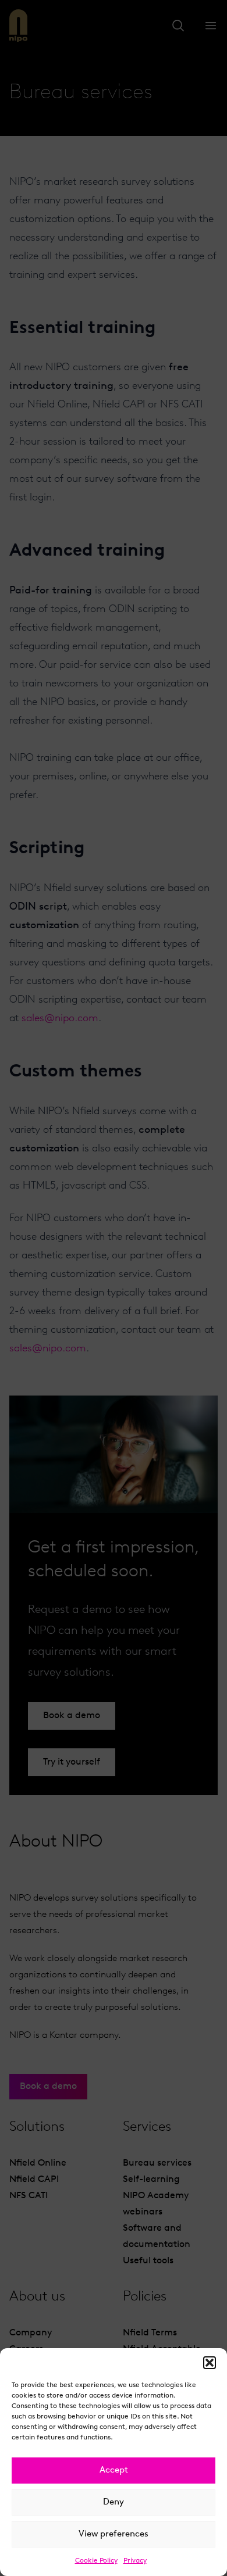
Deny (114, 2502)
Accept (114, 2471)
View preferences (114, 2534)
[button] (210, 2363)
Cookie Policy (96, 2561)
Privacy (135, 2561)
